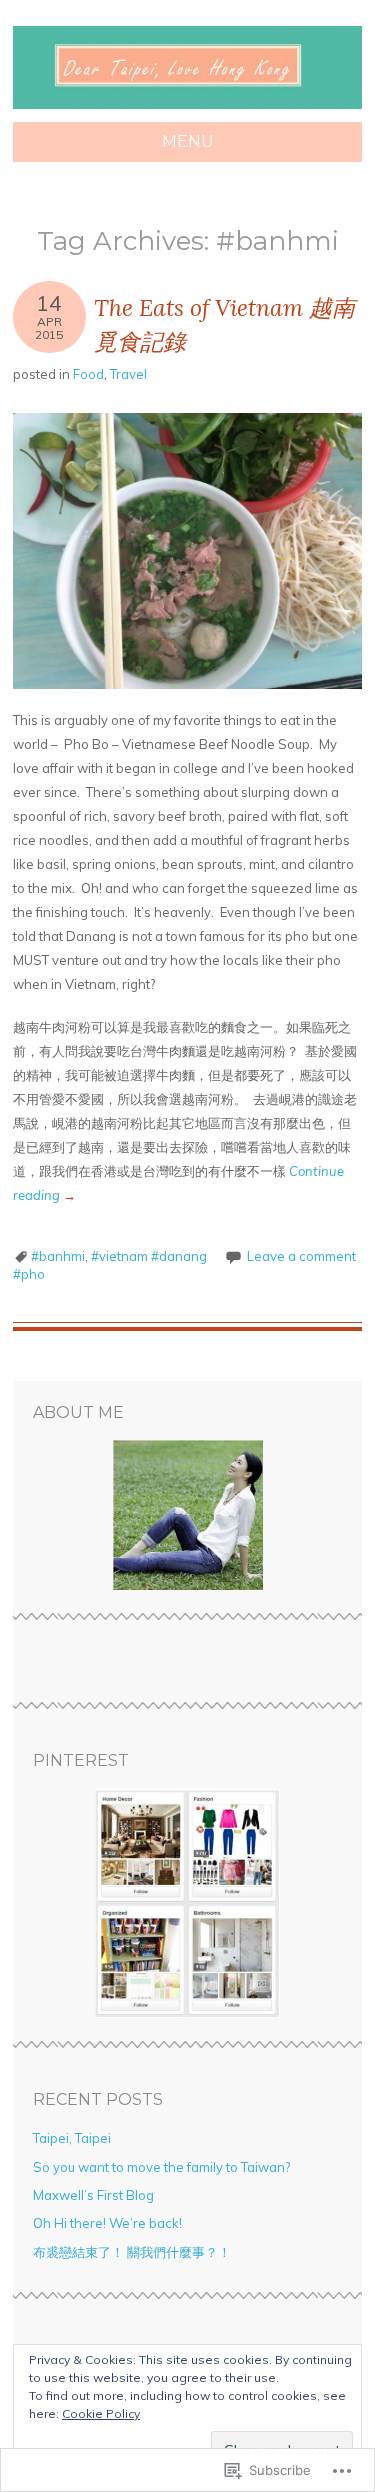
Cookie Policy (101, 2413)
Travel (128, 374)
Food (88, 374)
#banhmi (58, 1256)
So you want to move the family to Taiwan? (161, 2167)
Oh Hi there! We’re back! (107, 2223)
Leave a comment (301, 1256)
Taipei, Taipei (72, 2138)
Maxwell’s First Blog (93, 2195)
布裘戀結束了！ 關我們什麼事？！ (132, 2252)
